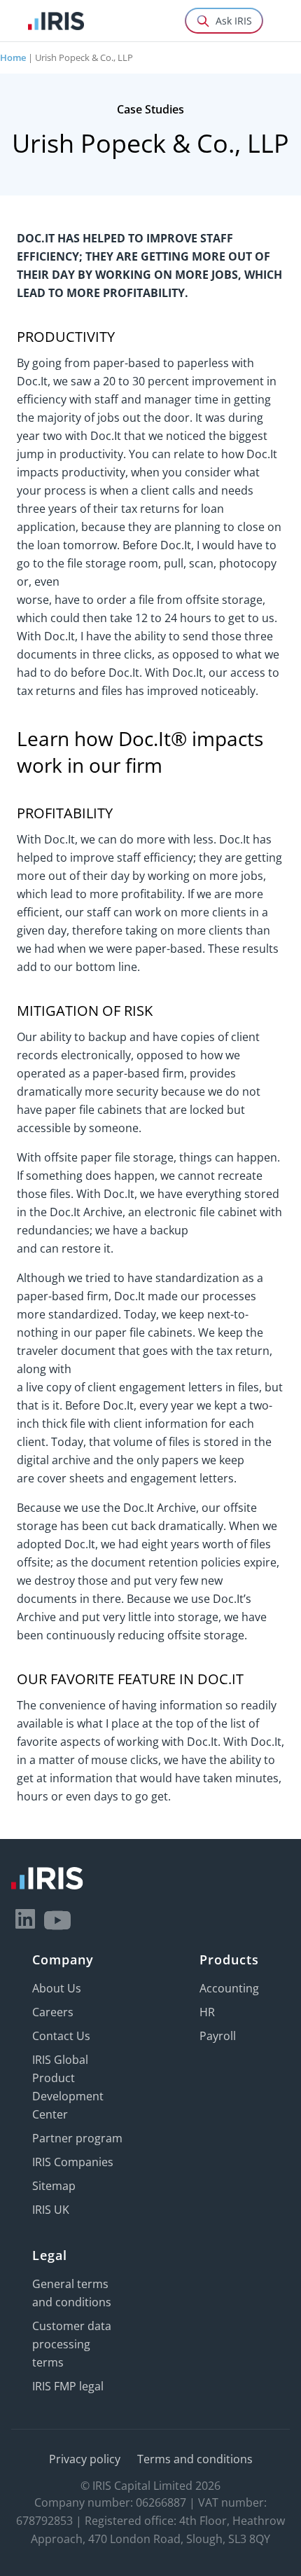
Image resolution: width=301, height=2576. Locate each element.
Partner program (77, 2138)
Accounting (229, 1988)
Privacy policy (85, 2459)
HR (207, 2012)
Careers (53, 2012)
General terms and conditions (72, 2293)
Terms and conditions (195, 2459)
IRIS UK (51, 2210)
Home (13, 57)
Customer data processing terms (72, 2344)
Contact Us (61, 2036)
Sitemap (54, 2186)
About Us (57, 1988)
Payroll (218, 2036)
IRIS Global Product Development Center (68, 2087)
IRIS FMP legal (68, 2386)
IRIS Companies (73, 2162)
